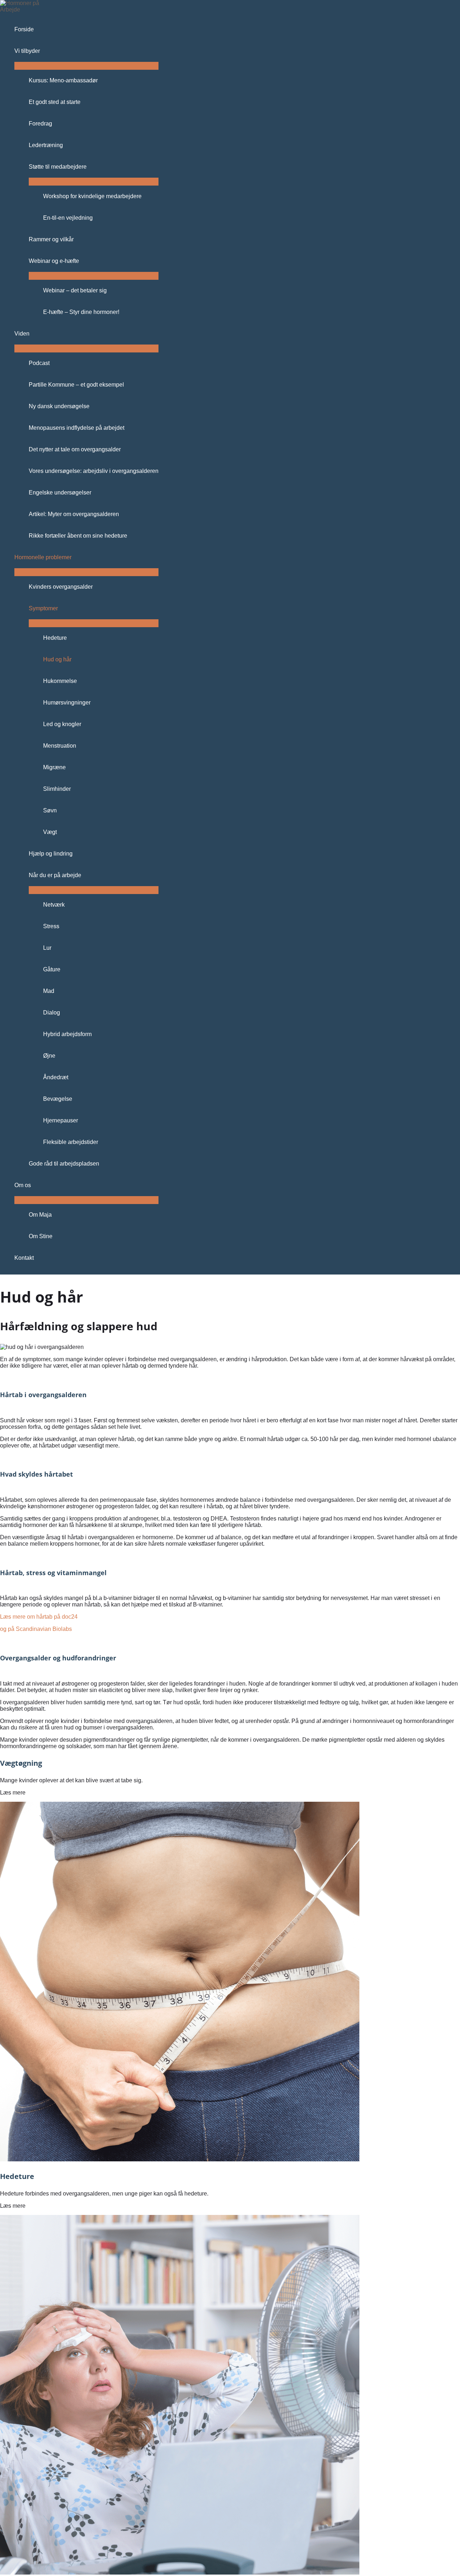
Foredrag (40, 124)
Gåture (52, 969)
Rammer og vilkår (51, 239)
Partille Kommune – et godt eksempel (76, 385)
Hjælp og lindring (51, 854)
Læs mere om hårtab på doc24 (39, 1617)
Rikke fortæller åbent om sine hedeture (78, 536)
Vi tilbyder (27, 51)
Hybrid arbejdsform (67, 1034)
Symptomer (43, 608)
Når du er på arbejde (55, 875)
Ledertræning (46, 145)
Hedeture (55, 638)
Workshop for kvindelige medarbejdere (92, 196)
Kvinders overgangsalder (61, 587)
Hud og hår (57, 659)
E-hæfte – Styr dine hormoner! (81, 312)
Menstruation (60, 746)
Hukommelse (60, 681)
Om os (23, 1185)
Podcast (39, 363)
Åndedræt (56, 1077)
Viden (22, 334)
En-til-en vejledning (68, 218)
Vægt (50, 832)
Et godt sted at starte (55, 102)
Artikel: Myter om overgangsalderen (74, 514)
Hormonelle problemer (43, 557)
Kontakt (24, 1258)
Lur (47, 948)
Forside (24, 29)
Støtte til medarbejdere (58, 167)
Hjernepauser (61, 1120)
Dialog (52, 1013)
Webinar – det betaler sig (75, 290)
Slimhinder (57, 789)
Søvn (50, 810)
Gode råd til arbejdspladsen (64, 1164)
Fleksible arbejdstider (71, 1142)
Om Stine (41, 1236)
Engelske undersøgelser (60, 493)
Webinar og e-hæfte (54, 261)
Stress (51, 926)
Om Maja (40, 1215)
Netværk (54, 905)
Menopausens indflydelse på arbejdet (77, 428)
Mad (49, 991)
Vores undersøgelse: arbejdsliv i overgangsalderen (94, 471)
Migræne (54, 767)
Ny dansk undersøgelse (59, 406)
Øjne (49, 1056)
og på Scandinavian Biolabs (36, 1629)
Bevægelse (58, 1099)
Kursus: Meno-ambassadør (63, 80)
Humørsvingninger (67, 703)
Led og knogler (62, 724)
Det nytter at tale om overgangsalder (75, 449)
